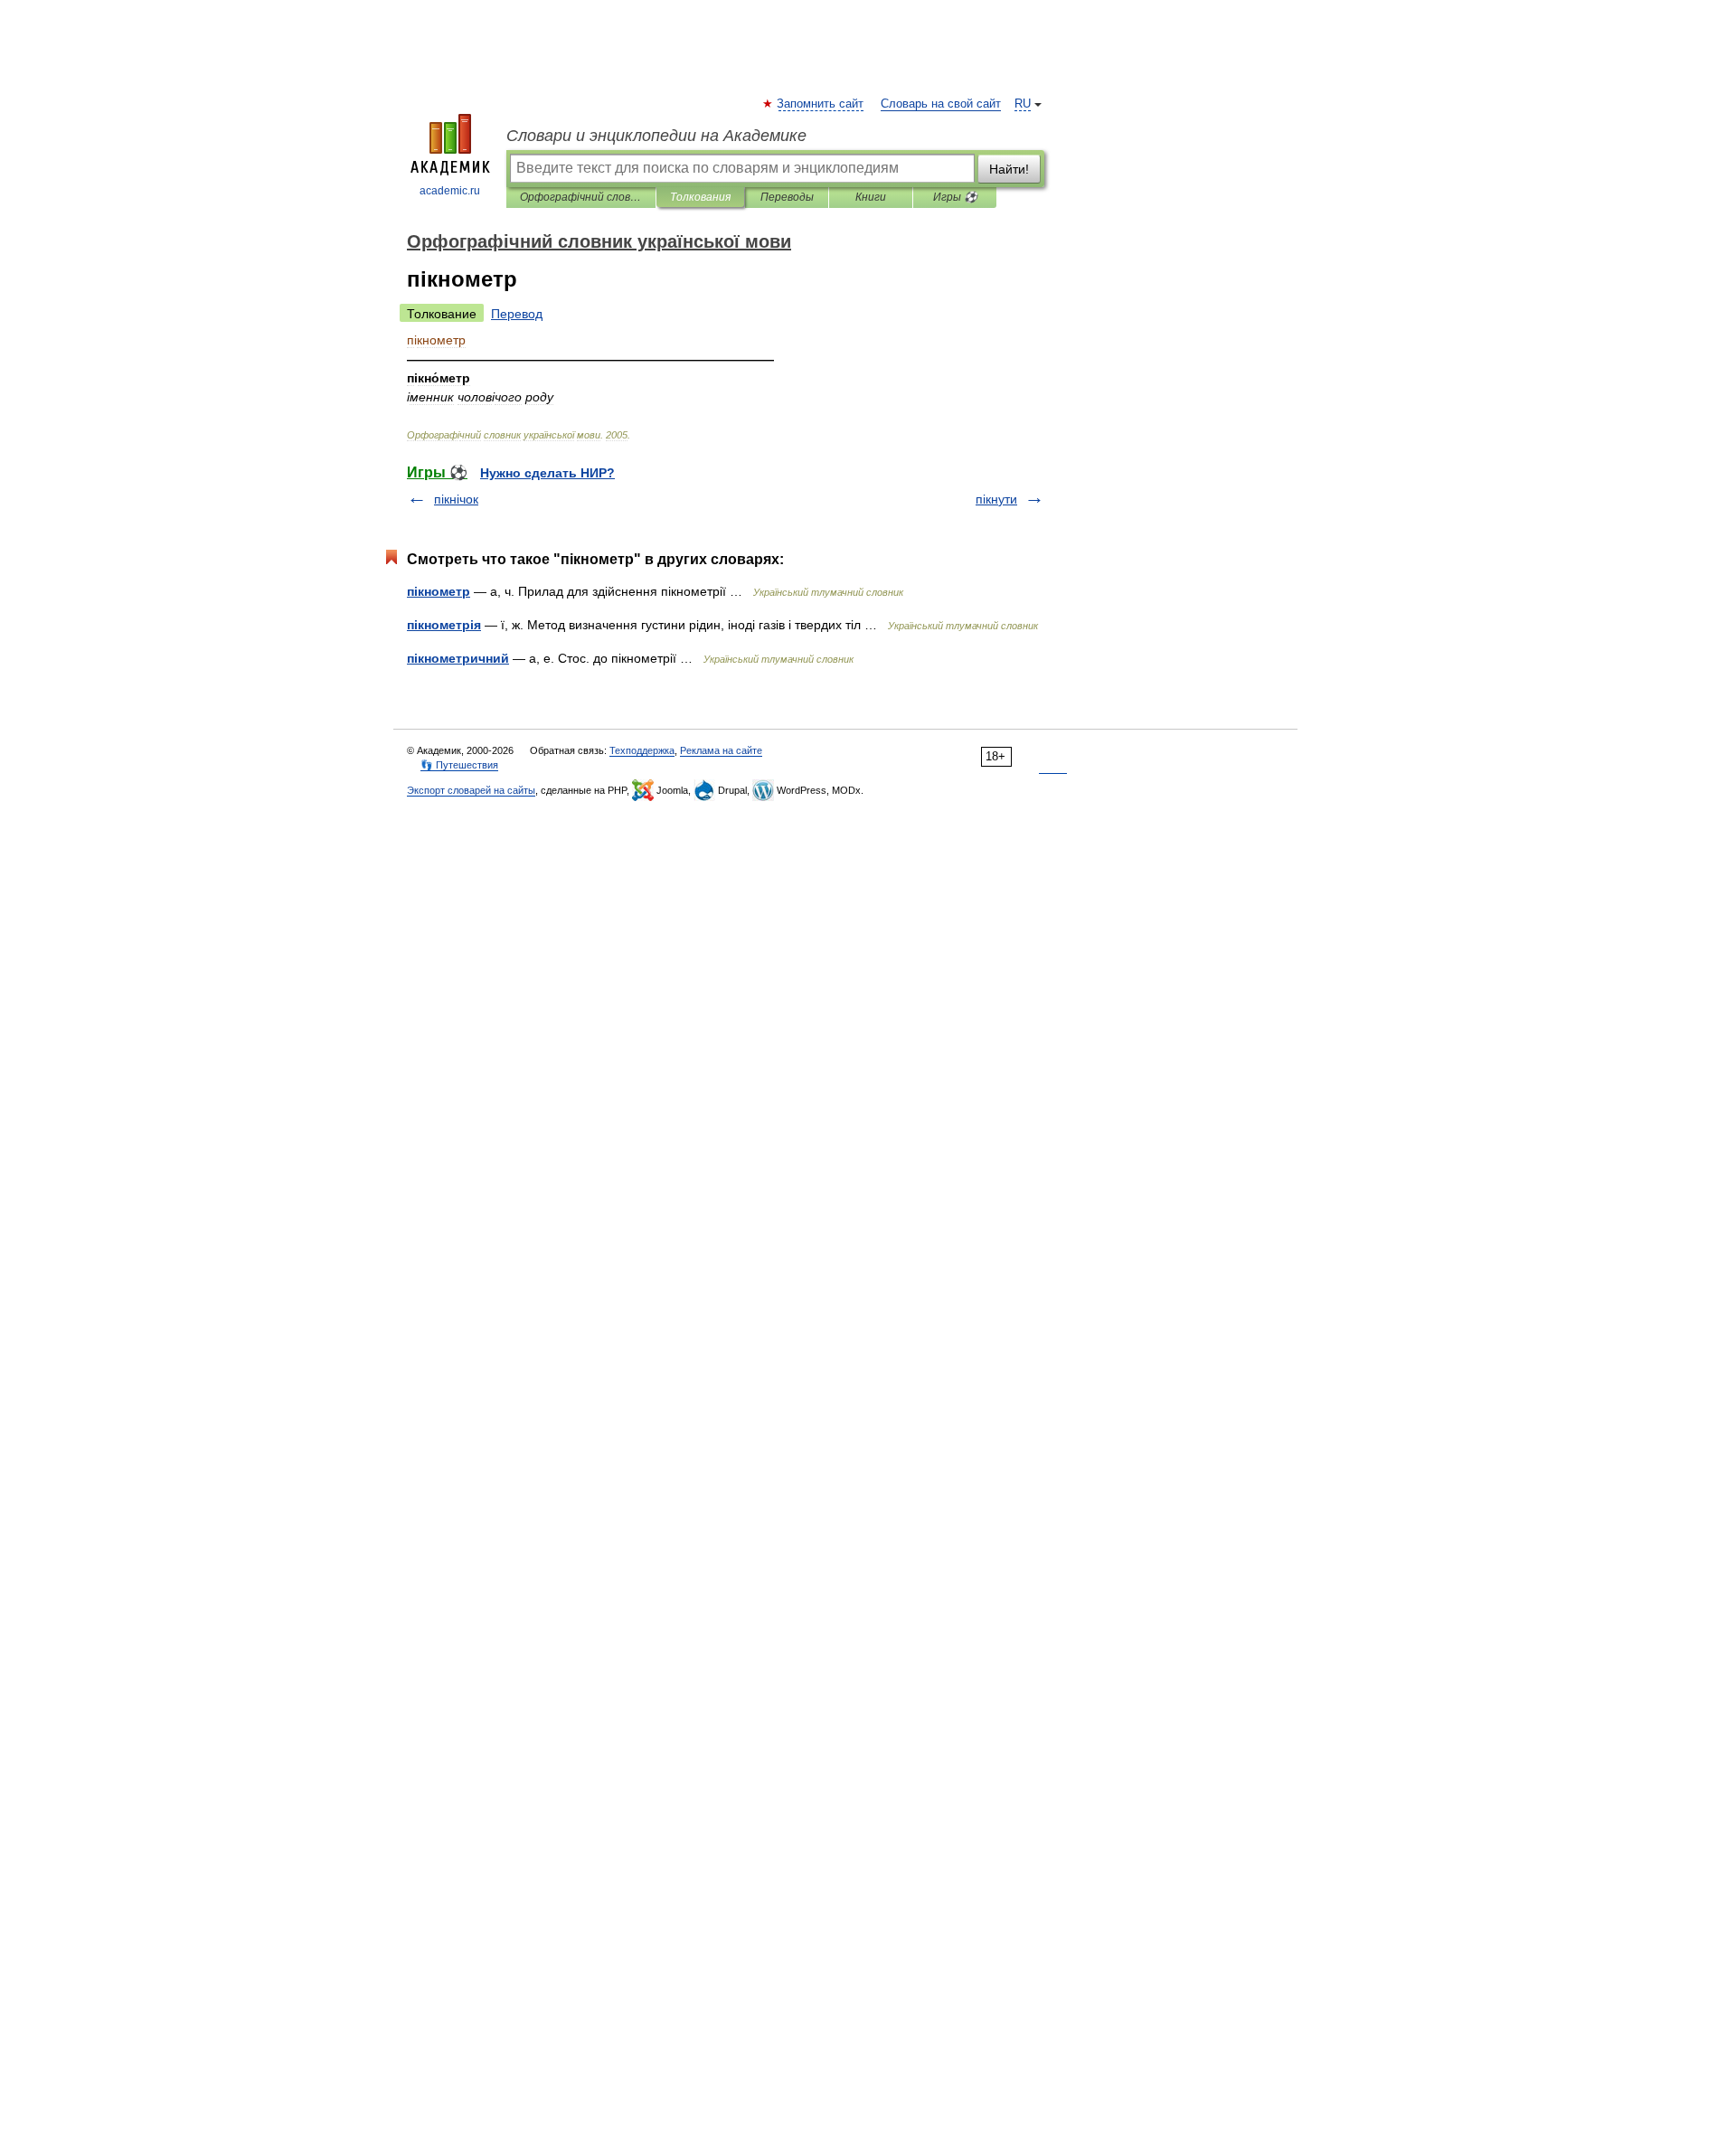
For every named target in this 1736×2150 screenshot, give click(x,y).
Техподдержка (642, 750)
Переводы (787, 197)
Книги (871, 197)
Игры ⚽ (955, 197)
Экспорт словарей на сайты (471, 790)
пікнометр (439, 591)
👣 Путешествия (459, 765)
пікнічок (456, 499)
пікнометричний (458, 658)
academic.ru (450, 191)
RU (1023, 104)
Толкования (700, 197)
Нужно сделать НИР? (547, 473)
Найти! (1009, 169)
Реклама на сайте (721, 750)
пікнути (996, 499)
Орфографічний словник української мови (581, 197)
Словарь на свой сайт (941, 104)
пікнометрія (444, 625)
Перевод (517, 314)
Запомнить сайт (821, 104)
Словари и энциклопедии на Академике (656, 136)
